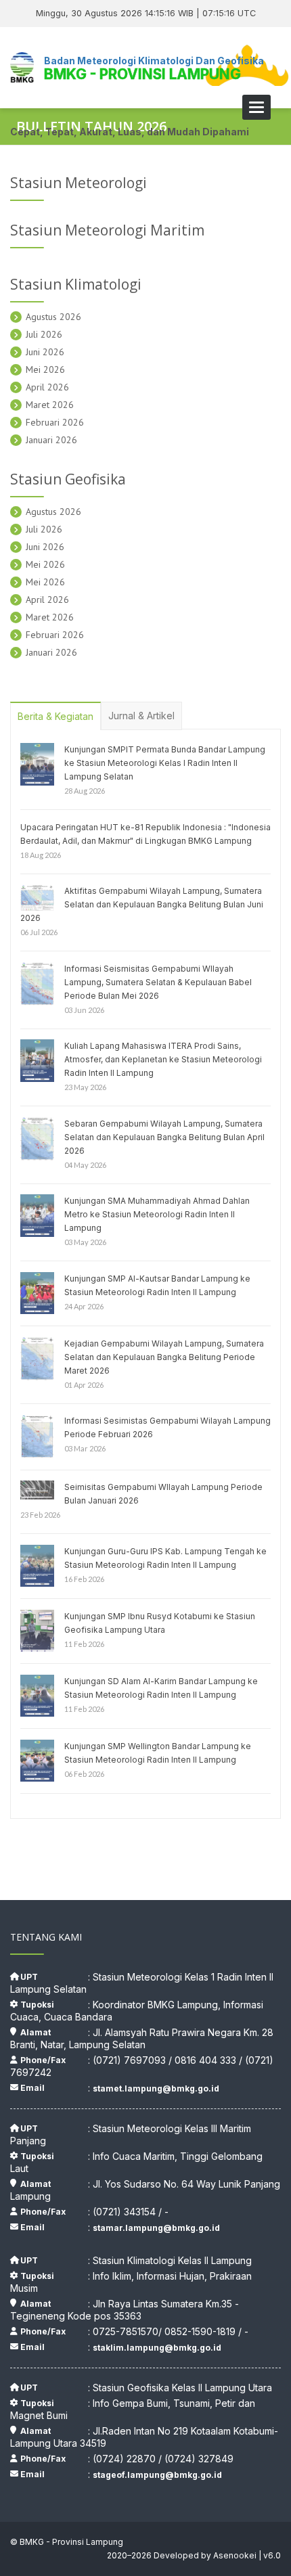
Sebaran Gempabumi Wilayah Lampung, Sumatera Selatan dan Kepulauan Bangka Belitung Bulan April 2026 (164, 1137)
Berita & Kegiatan (55, 716)
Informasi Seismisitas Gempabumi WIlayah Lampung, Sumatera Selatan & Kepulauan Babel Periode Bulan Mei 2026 (158, 982)
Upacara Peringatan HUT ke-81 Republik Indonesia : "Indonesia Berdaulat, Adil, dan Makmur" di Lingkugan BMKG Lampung (145, 834)
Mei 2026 (45, 369)
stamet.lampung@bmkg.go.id (156, 2088)
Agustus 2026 (53, 317)
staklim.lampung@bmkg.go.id (157, 2348)
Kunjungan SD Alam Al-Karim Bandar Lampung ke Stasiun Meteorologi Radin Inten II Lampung (161, 1688)
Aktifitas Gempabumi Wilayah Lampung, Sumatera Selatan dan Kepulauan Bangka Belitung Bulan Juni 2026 (142, 904)
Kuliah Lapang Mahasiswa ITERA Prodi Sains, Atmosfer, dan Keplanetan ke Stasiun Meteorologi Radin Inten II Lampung (163, 1059)
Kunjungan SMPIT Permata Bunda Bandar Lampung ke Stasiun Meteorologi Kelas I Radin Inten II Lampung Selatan (165, 763)
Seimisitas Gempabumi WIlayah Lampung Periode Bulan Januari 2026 (163, 1494)
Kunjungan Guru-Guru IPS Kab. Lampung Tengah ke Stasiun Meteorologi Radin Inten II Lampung (165, 1558)
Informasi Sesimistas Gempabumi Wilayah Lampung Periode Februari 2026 (167, 1427)
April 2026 (47, 387)
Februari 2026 (55, 422)
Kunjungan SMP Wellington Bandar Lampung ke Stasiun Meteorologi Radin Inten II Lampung (158, 1753)
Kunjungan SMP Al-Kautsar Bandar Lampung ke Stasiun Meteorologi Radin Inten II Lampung (157, 1285)
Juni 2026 (45, 352)
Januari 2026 (51, 440)
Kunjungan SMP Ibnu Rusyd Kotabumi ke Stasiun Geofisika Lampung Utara (160, 1623)
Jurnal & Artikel (141, 716)
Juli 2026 (44, 334)
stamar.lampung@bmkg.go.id (156, 2228)
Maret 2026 (50, 405)
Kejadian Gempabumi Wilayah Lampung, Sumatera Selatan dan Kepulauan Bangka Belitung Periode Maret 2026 (164, 1357)
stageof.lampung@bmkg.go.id (157, 2475)
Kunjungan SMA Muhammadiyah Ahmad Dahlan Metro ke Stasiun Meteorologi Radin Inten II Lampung (157, 1214)
